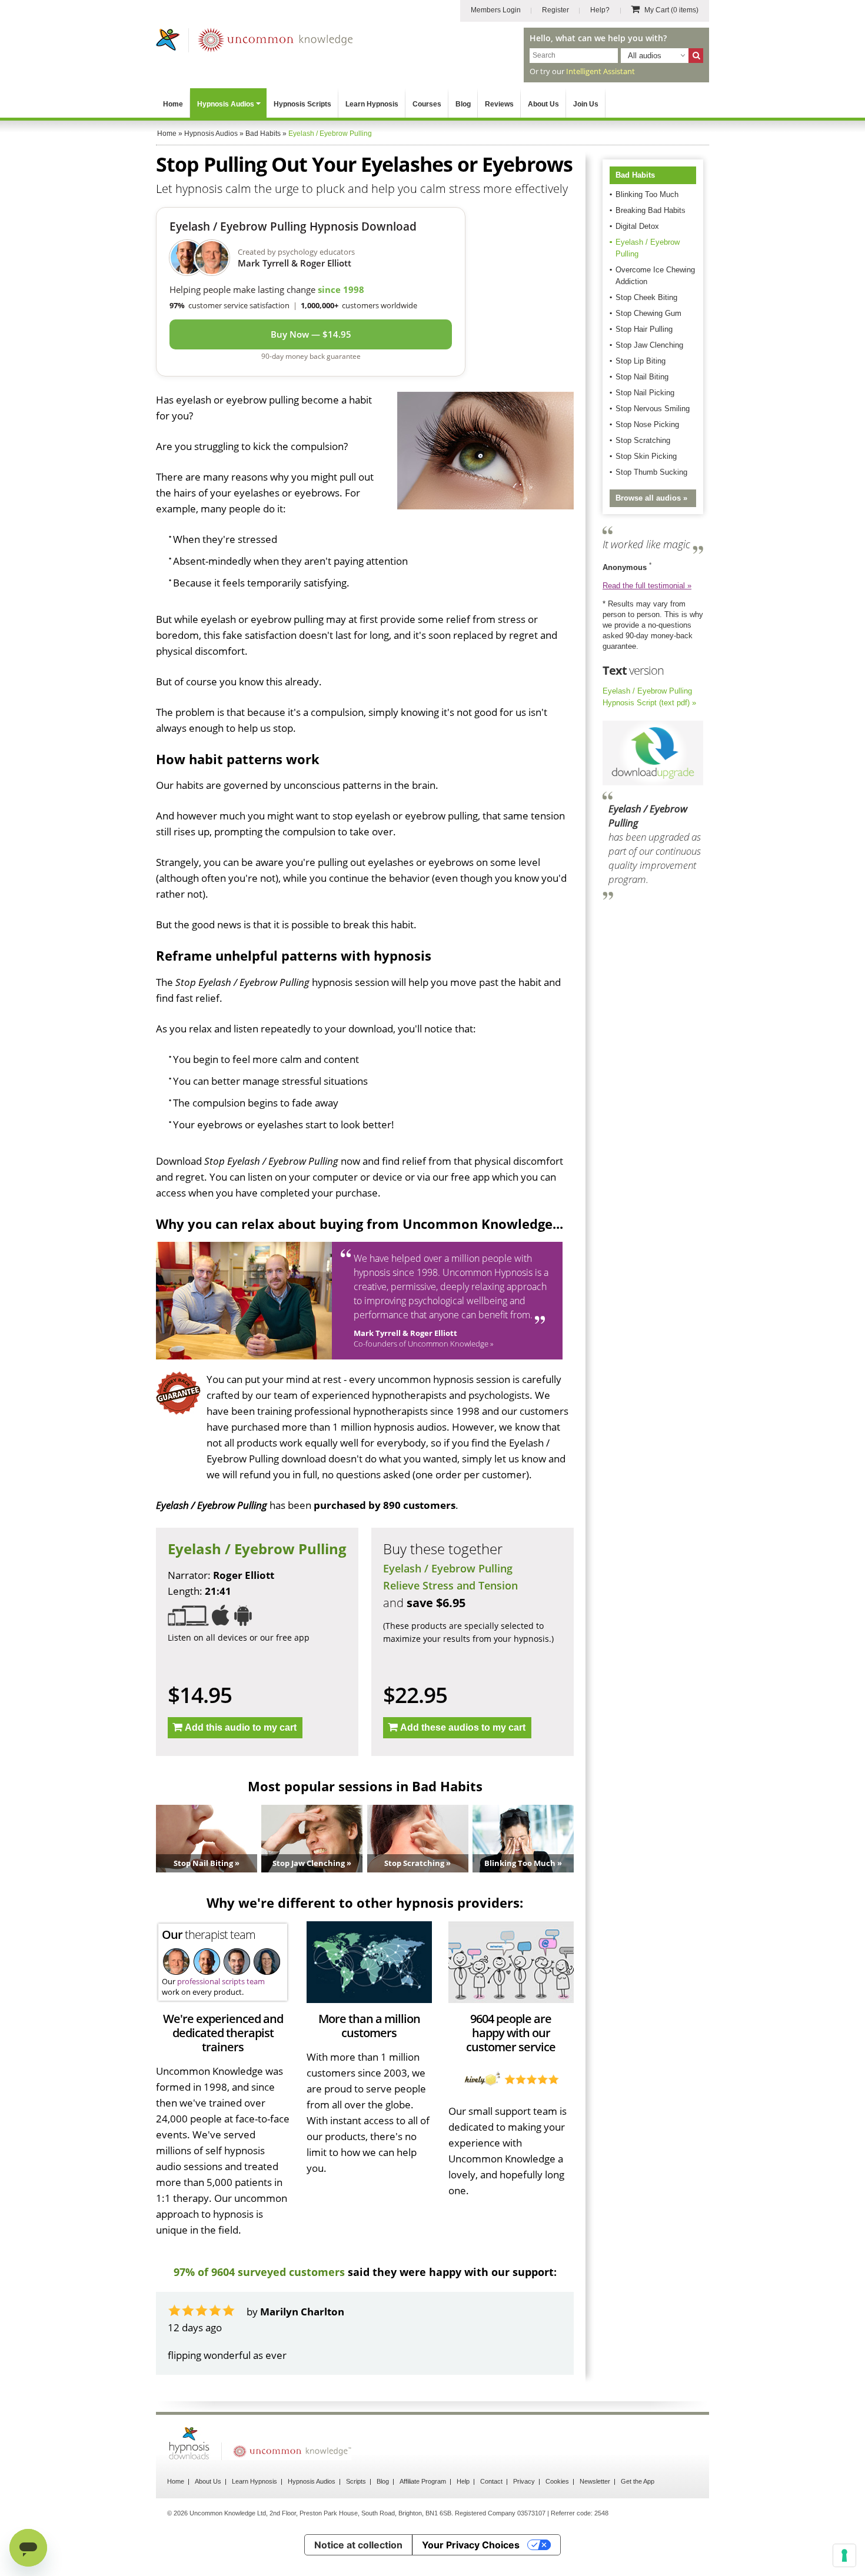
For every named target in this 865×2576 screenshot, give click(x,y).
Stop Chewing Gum (648, 313)
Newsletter (595, 2481)
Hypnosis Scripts (302, 104)
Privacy (524, 2481)
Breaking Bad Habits (651, 210)
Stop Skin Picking (646, 456)
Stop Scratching (643, 440)
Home (173, 104)
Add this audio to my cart (241, 1727)
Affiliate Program (423, 2481)
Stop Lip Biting (641, 361)
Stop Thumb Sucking (651, 472)
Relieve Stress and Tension (450, 1585)
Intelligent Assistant (600, 71)
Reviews (499, 104)
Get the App (638, 2481)
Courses (427, 104)
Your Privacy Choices (471, 2545)
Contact (491, 2481)
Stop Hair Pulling (644, 329)
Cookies (557, 2481)
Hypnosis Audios (226, 104)
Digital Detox (637, 226)
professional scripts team (221, 1981)
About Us (543, 104)
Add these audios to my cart (463, 1727)
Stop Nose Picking (647, 424)
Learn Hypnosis (372, 104)
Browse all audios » (651, 498)
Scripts (356, 2481)
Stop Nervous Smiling (653, 409)
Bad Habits (635, 175)
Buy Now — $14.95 (311, 334)
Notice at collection (358, 2545)
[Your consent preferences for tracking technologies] (844, 2555)
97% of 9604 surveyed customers (259, 2272)
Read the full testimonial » (647, 586)
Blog (463, 104)
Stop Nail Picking (645, 393)
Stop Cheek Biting (646, 297)
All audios (645, 56)
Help (463, 2481)
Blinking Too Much (647, 194)
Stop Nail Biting (642, 377)
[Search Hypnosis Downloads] (696, 56)
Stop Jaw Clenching (649, 345)
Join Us (586, 104)
